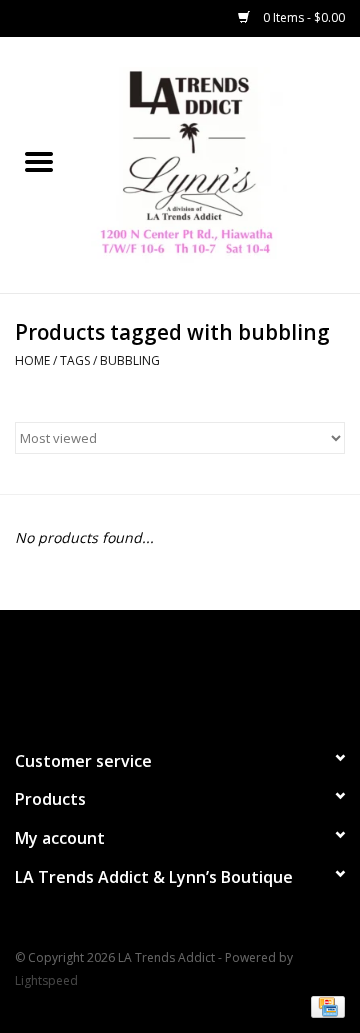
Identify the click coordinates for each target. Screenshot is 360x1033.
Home (32, 360)
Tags (75, 360)
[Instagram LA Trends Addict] (198, 671)
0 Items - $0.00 (302, 17)
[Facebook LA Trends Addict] (162, 671)
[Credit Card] (324, 1005)
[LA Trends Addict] (219, 163)
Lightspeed (46, 980)
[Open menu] (39, 161)
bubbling (130, 360)
